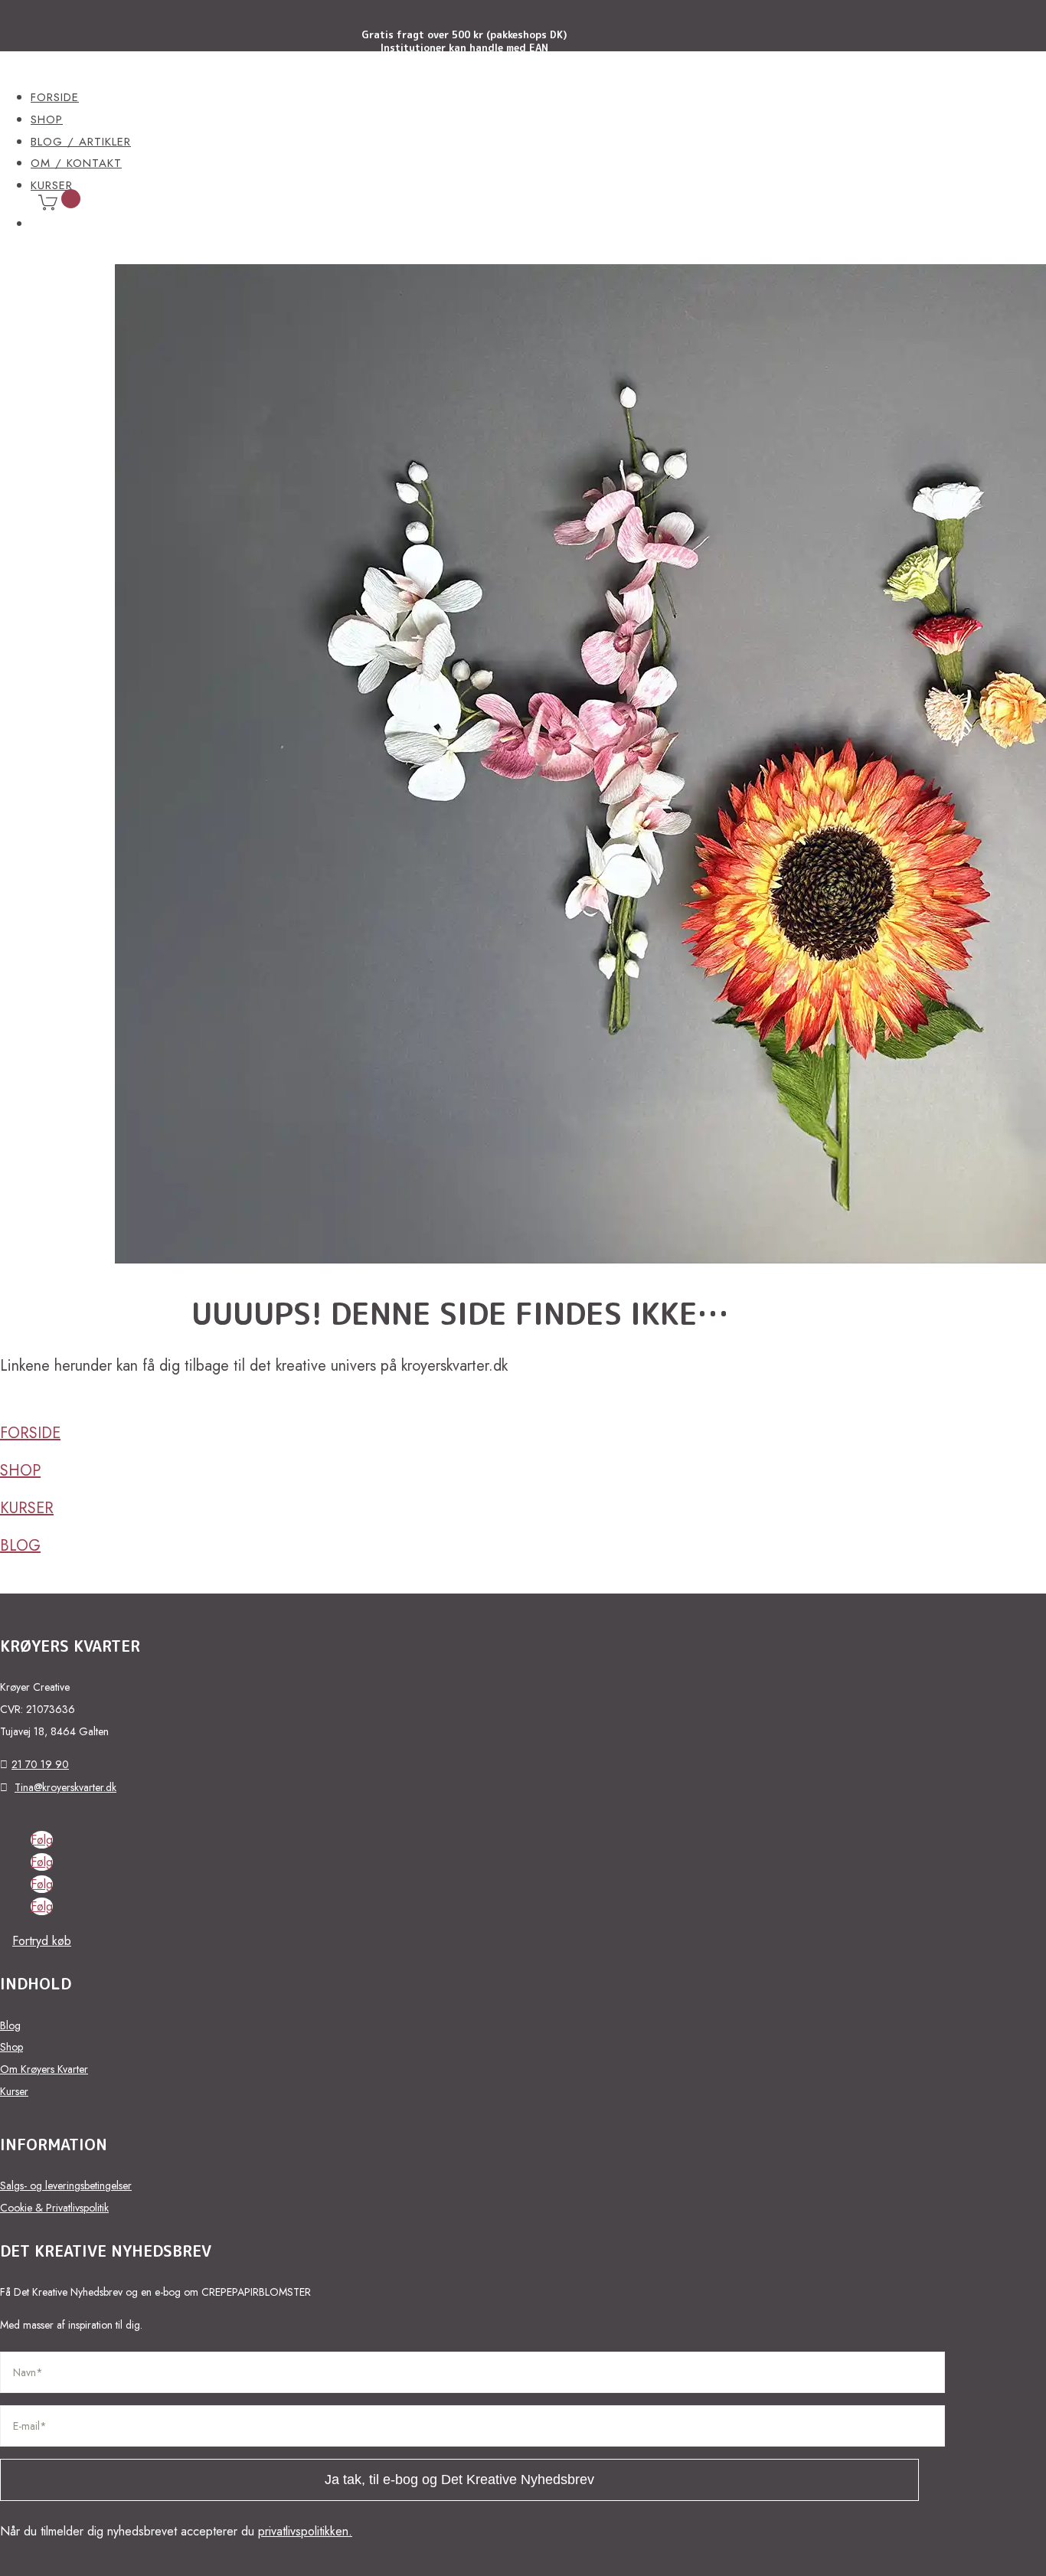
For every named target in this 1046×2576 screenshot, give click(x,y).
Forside (55, 97)
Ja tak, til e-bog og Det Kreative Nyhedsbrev (459, 2480)
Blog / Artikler (81, 142)
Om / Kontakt (76, 163)
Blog (20, 1546)
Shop (47, 119)
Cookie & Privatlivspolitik (54, 2208)
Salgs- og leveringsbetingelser (66, 2185)
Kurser (27, 1508)
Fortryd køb (42, 1941)
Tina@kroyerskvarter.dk (65, 1787)
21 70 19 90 (40, 1764)
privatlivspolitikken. (305, 2531)
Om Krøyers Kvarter (44, 2069)
